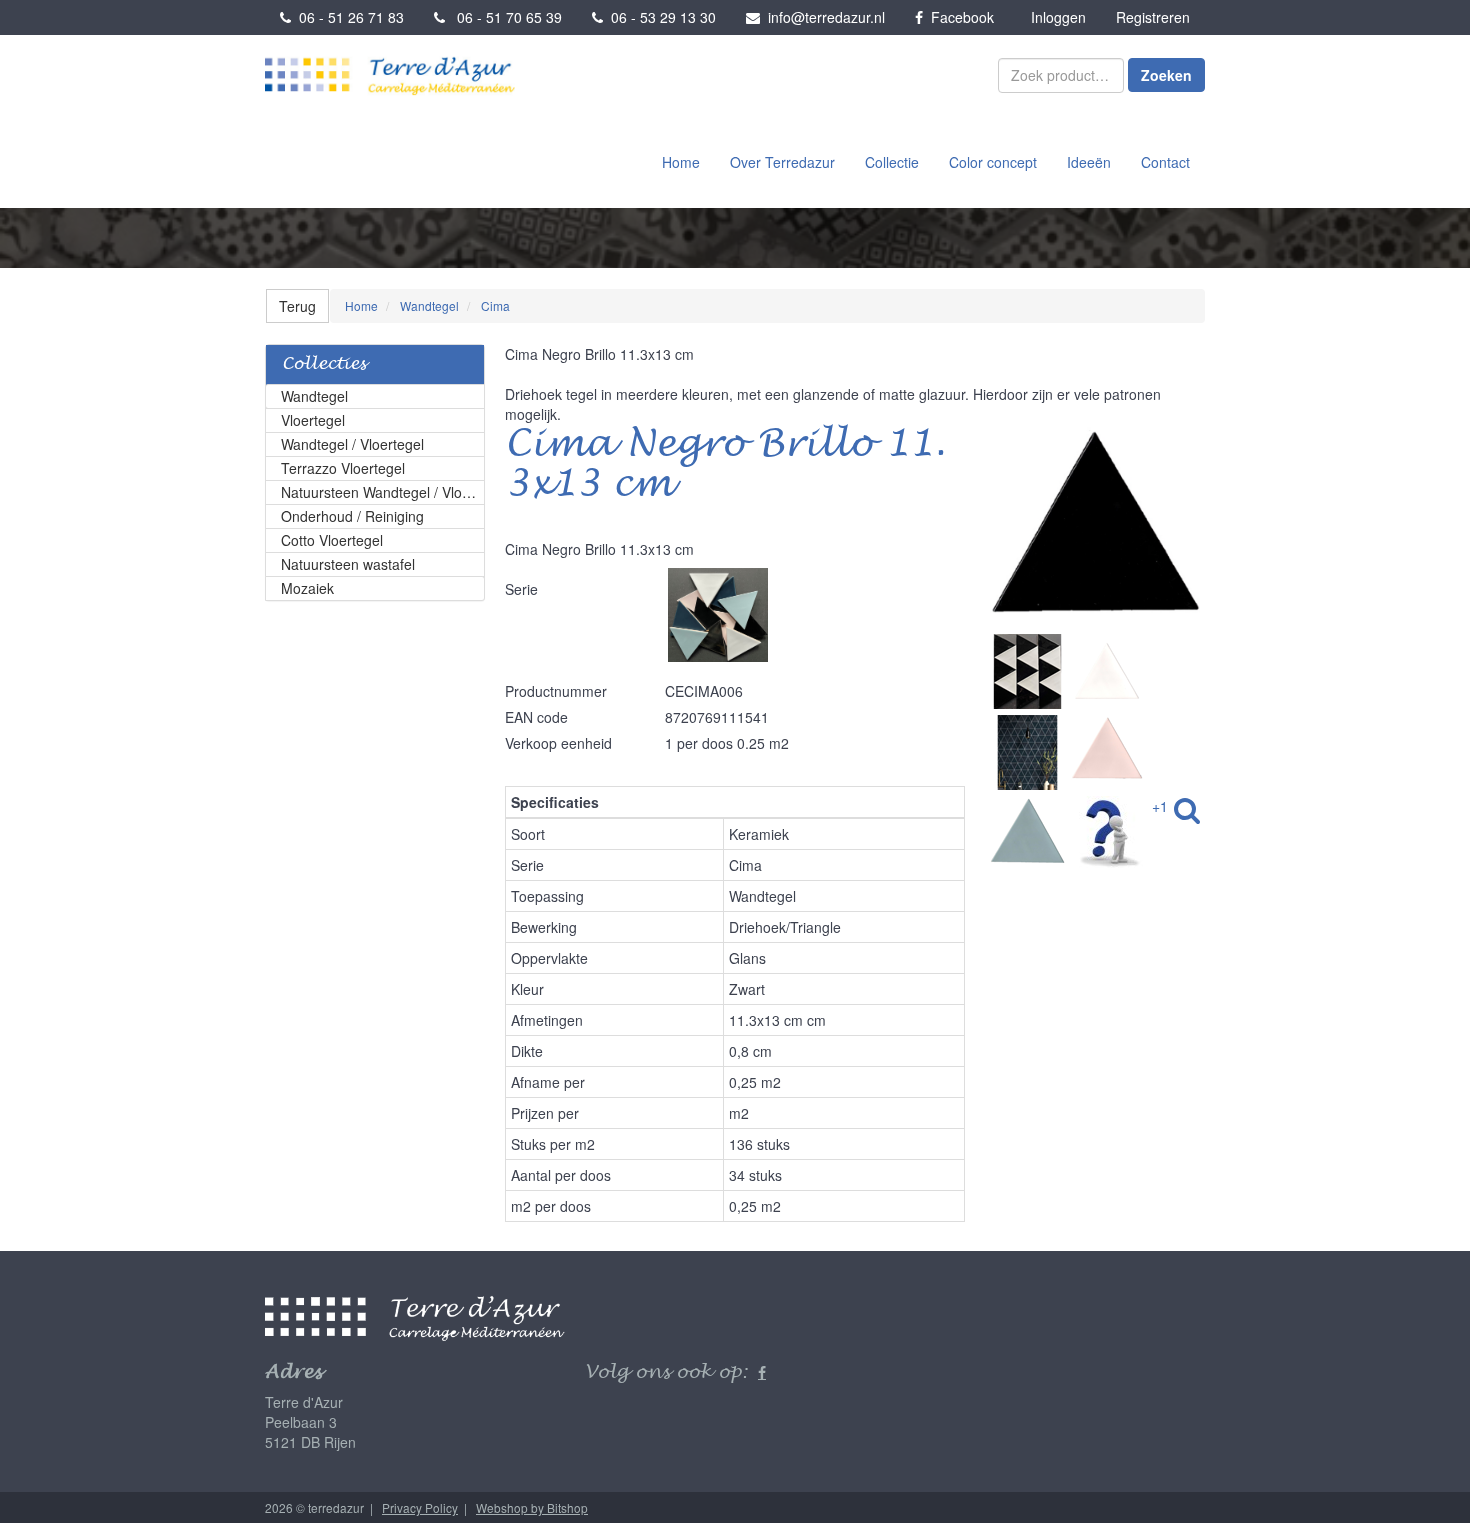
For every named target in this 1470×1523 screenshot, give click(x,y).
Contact (1165, 162)
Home (681, 162)
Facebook (958, 17)
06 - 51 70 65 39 (503, 17)
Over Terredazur (782, 162)
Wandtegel (314, 396)
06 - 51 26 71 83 (347, 17)
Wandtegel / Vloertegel (352, 444)
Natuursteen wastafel (348, 564)
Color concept (993, 162)
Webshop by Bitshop (532, 1507)
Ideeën (1089, 162)
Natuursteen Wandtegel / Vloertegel (383, 492)
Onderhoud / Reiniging (352, 516)
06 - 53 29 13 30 (659, 17)
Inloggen (1058, 17)
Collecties (324, 364)
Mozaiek (307, 588)
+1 (1160, 806)
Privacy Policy (420, 1507)
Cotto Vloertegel (332, 540)
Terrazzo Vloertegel (343, 468)
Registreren (1153, 17)
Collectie (892, 162)
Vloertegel (313, 420)
